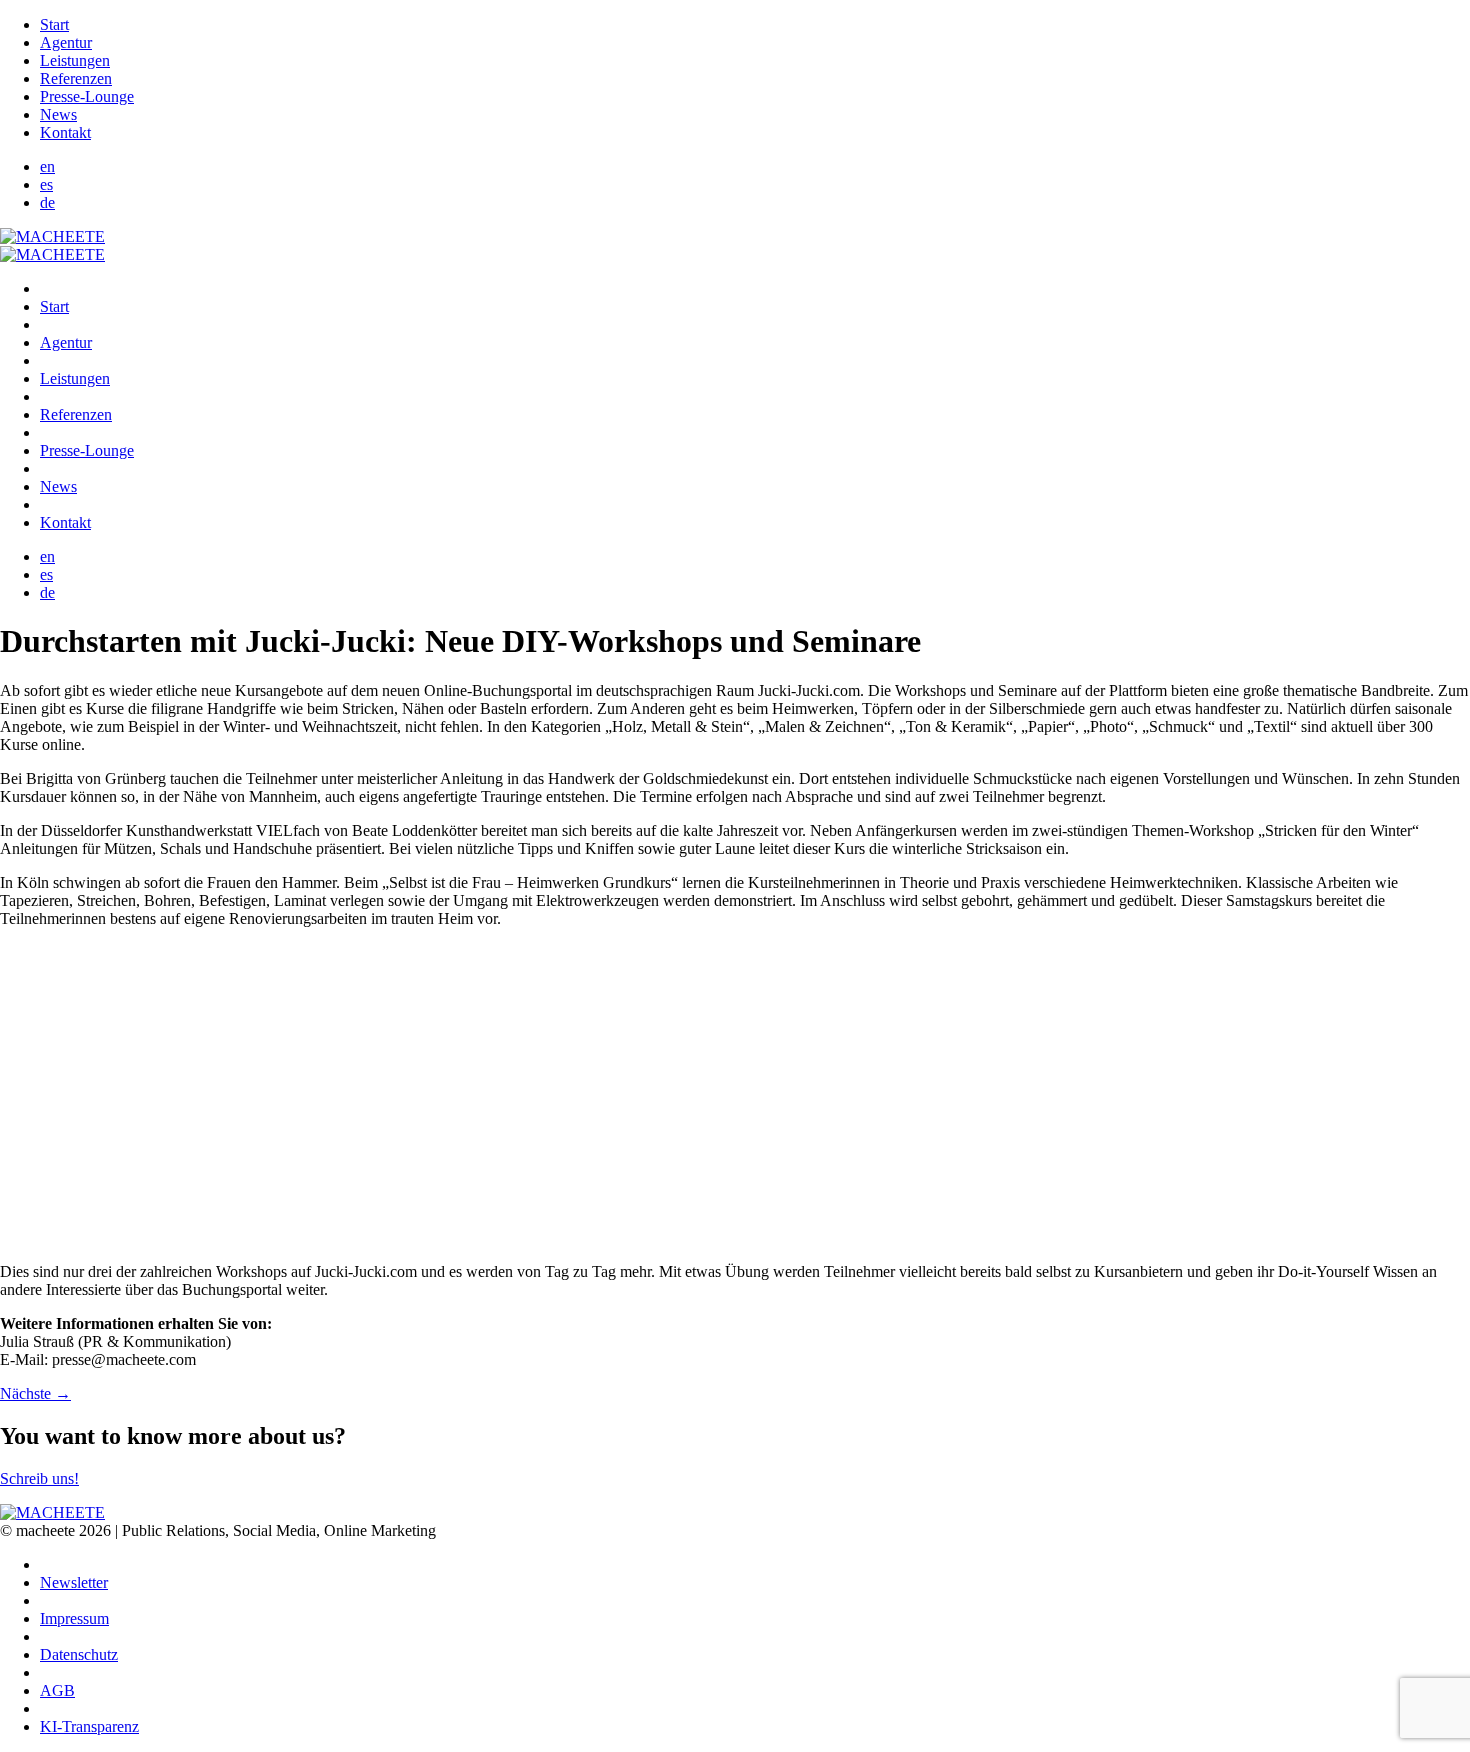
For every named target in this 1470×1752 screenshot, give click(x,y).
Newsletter (74, 1582)
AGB (57, 1690)
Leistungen (75, 60)
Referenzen (76, 78)
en (47, 166)
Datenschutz (79, 1654)
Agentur (66, 42)
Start (54, 24)
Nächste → (35, 1393)
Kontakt (65, 132)
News (58, 114)
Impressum (74, 1618)
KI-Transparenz (89, 1726)
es (46, 184)
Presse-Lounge (87, 96)
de (47, 202)
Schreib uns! (39, 1478)
